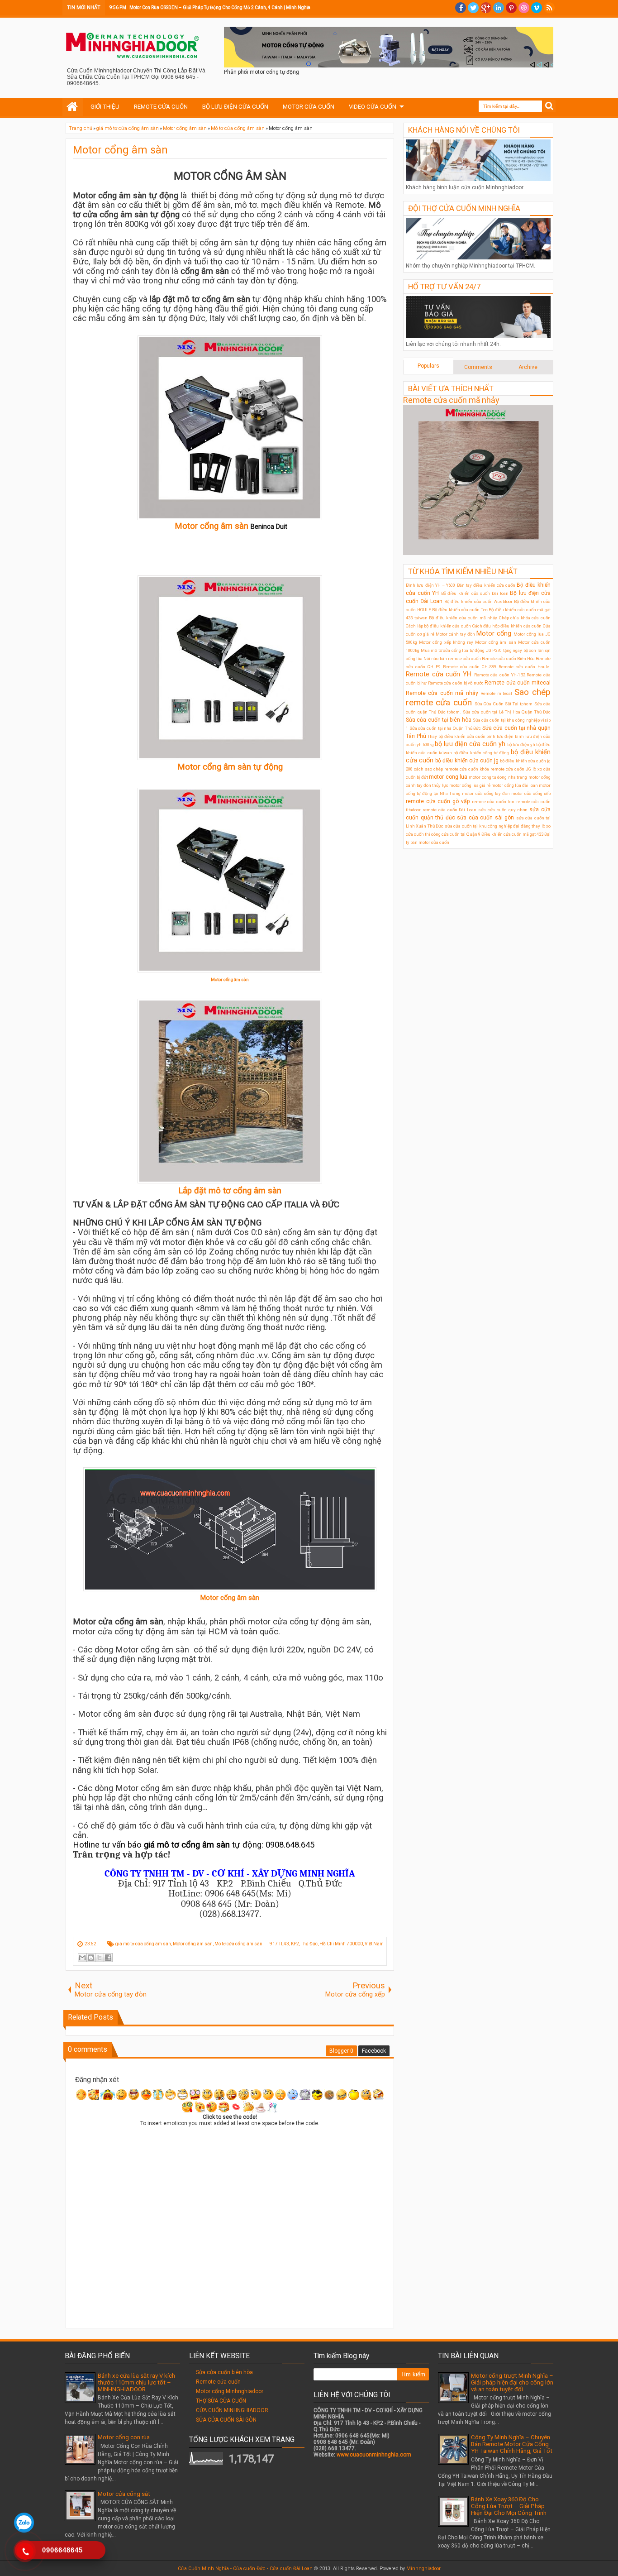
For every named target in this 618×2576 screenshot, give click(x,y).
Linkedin (499, 8)
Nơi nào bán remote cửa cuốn (452, 658)
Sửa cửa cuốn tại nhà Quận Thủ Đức (445, 728)
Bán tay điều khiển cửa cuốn (486, 585)
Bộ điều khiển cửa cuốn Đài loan (475, 593)
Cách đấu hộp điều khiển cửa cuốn (507, 626)
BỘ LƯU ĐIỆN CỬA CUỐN (235, 107)
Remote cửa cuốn (218, 2382)
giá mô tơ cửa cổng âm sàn (143, 1944)
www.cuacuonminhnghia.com (374, 2455)
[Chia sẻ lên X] (100, 1958)
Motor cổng (494, 634)
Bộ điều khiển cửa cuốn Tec (460, 610)
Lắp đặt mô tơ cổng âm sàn (230, 1191)
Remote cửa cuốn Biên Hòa (508, 658)
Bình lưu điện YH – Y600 (430, 585)
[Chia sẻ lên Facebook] (108, 1958)
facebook (461, 8)
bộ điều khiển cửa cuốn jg (467, 761)
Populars (428, 366)
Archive (528, 367)
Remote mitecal (496, 693)
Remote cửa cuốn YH (439, 674)
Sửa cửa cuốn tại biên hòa (439, 720)
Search (549, 106)
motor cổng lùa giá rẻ (470, 785)
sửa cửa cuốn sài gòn (485, 818)
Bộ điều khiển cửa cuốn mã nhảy (463, 618)
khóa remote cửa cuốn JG (505, 769)
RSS (549, 8)
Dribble (524, 8)
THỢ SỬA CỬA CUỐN (221, 2401)
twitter (473, 8)
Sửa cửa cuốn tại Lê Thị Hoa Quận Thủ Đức (507, 712)
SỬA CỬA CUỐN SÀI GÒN (226, 2420)
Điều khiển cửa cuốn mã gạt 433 (512, 834)
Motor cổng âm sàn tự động (230, 767)
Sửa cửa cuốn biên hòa (224, 2372)
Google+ (486, 8)
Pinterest (511, 8)
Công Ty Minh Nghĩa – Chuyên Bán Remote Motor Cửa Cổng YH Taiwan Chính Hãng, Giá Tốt (512, 2444)
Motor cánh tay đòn (455, 634)
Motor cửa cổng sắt (124, 2494)
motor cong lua (448, 777)
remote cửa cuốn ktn (493, 802)
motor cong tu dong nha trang (498, 777)
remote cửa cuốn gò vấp (438, 801)
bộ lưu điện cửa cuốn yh (470, 744)
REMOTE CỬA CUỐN (161, 107)
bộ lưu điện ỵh (521, 745)
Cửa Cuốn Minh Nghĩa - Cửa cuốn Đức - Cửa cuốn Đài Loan (245, 2569)
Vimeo (537, 8)
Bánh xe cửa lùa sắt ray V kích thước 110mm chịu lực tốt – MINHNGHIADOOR (136, 2382)
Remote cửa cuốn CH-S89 (470, 667)
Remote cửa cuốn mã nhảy (451, 400)
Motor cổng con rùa (124, 2437)
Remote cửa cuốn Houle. (525, 667)
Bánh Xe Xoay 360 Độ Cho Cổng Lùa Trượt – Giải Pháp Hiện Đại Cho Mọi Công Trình (509, 2506)
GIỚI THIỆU (105, 107)
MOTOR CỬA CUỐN (309, 107)
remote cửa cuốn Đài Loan (449, 810)
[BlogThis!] (91, 1958)
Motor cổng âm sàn (120, 150)
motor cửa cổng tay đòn (486, 793)
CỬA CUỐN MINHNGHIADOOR (232, 2410)
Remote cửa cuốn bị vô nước (456, 683)
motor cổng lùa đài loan (515, 785)
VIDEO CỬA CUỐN (373, 107)
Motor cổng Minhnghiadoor (230, 2391)
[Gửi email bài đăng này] (82, 1958)
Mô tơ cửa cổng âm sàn (238, 1944)
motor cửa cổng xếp (531, 793)
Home (73, 107)
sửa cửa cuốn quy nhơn (503, 810)
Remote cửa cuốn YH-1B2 (500, 675)
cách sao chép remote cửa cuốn (446, 769)
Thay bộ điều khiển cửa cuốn (456, 736)
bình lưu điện (500, 736)
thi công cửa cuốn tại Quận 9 (453, 834)
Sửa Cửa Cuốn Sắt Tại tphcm (504, 704)
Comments (478, 367)
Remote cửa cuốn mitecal (518, 683)
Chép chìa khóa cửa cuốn (525, 618)
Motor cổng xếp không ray (446, 642)
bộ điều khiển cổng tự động (481, 753)
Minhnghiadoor (423, 2569)
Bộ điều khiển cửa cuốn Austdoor (478, 601)
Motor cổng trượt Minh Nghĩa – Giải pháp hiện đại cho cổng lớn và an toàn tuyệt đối (512, 2382)
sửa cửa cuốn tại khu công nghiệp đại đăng (488, 826)
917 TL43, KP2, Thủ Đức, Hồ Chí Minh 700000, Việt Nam (327, 1944)
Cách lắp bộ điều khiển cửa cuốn (438, 626)
